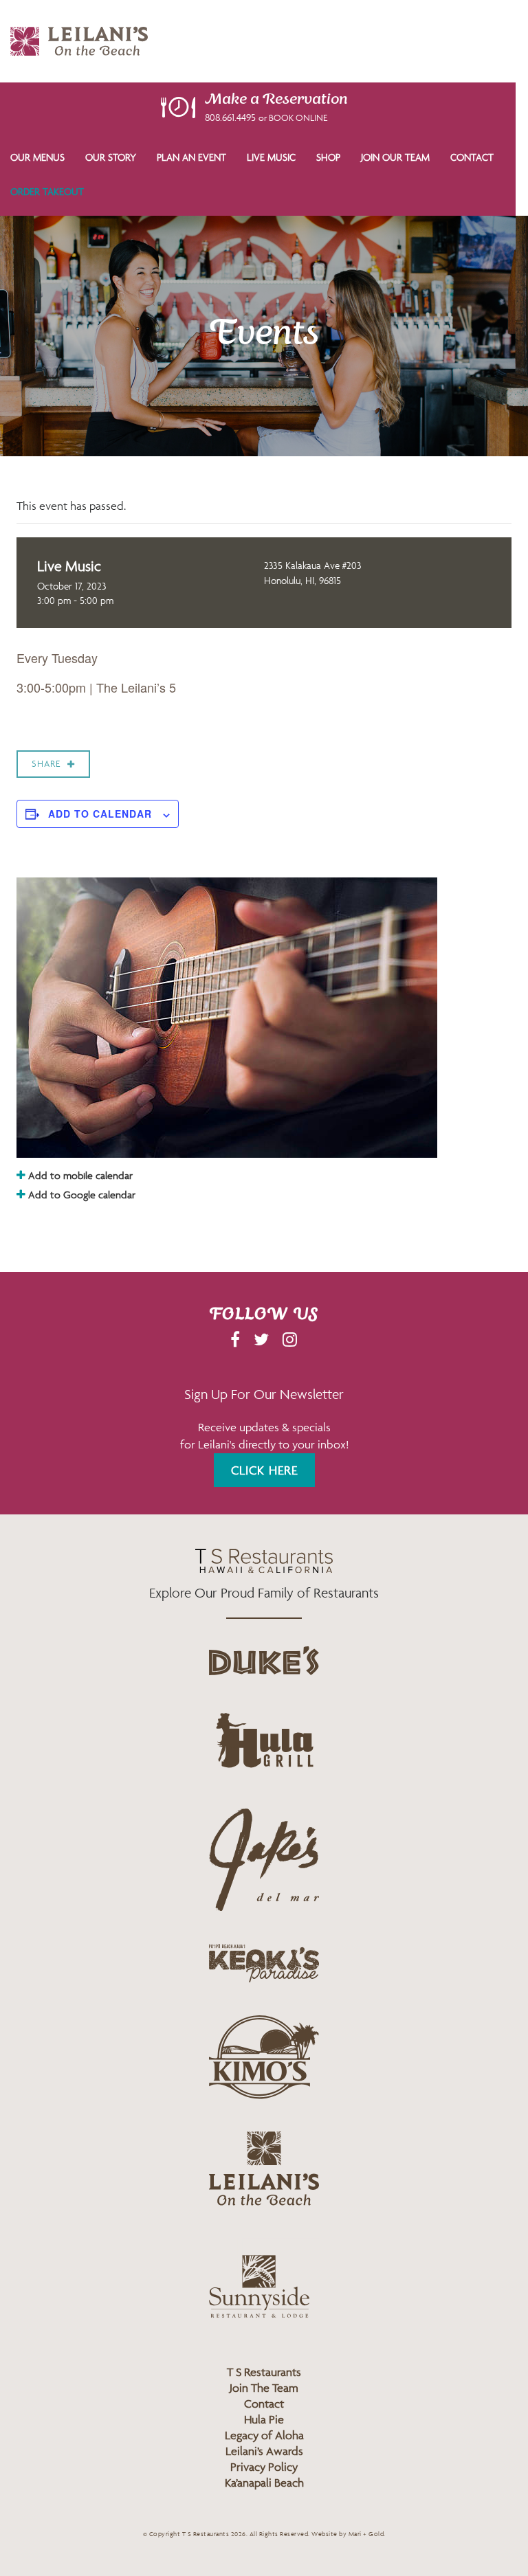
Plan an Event (191, 157)
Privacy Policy (264, 2467)
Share (46, 764)
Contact (472, 157)
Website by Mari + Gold (348, 2534)
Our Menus (37, 157)
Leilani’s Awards (264, 2451)
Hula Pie (264, 2419)
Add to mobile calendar (79, 1175)
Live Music (271, 157)
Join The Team (264, 2388)
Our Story (111, 157)
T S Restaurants (264, 2372)
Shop (328, 157)
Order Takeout (47, 191)
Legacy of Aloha (264, 2435)
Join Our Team (395, 157)
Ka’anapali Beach (264, 2483)
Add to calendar (100, 814)
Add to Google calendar (80, 1195)
